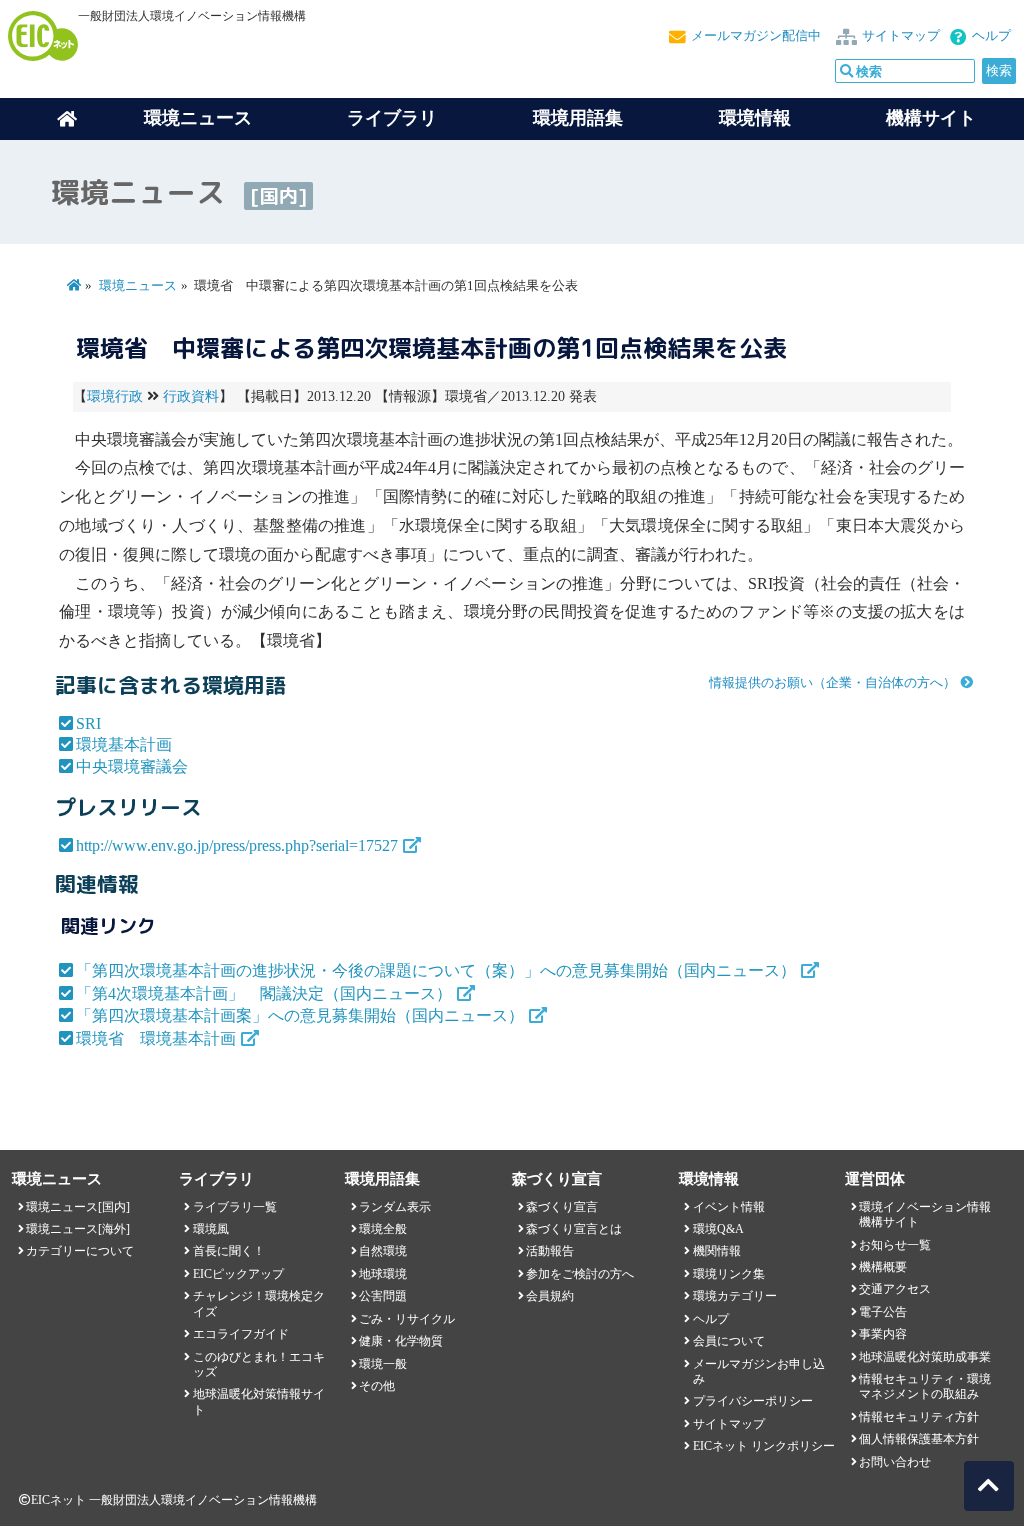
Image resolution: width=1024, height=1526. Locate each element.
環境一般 (383, 1364)
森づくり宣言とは (574, 1229)
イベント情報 (729, 1207)
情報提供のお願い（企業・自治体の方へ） (832, 683)
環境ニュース (138, 286)
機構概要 (883, 1267)
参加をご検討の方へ (580, 1274)
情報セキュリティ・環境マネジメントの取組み (925, 1386)
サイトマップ (901, 36)
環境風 (211, 1229)
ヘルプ (991, 36)
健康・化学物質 (401, 1341)
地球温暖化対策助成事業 (925, 1357)
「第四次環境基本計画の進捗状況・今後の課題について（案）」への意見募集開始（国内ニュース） (436, 970)
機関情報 (717, 1251)
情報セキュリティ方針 (919, 1417)
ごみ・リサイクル (407, 1319)
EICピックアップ (238, 1274)
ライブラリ (392, 118)
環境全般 (383, 1229)
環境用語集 (578, 118)
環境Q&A (718, 1229)
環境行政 (115, 396)
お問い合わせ (895, 1462)
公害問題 (383, 1296)
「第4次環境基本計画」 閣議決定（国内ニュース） (264, 993)
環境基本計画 (124, 744)
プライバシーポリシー (753, 1401)
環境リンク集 (729, 1274)
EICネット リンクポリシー (764, 1446)
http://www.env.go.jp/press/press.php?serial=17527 (237, 845)
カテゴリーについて (80, 1251)
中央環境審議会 (132, 766)
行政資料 (191, 396)
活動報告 (550, 1251)
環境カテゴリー (735, 1296)
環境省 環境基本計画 (156, 1038)
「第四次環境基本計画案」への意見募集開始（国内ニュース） (300, 1015)
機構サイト (931, 118)
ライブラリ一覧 (235, 1207)
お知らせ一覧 (895, 1245)
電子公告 (883, 1312)
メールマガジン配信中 (756, 36)
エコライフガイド (241, 1334)
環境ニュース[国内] (78, 1207)
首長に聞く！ (229, 1251)
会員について (729, 1341)
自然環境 (383, 1251)
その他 (377, 1386)
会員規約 (550, 1296)
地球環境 (383, 1274)
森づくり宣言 (562, 1207)
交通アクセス (895, 1289)
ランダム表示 (395, 1207)
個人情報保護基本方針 (919, 1439)
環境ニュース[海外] (78, 1229)
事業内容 (883, 1334)
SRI (88, 723)
